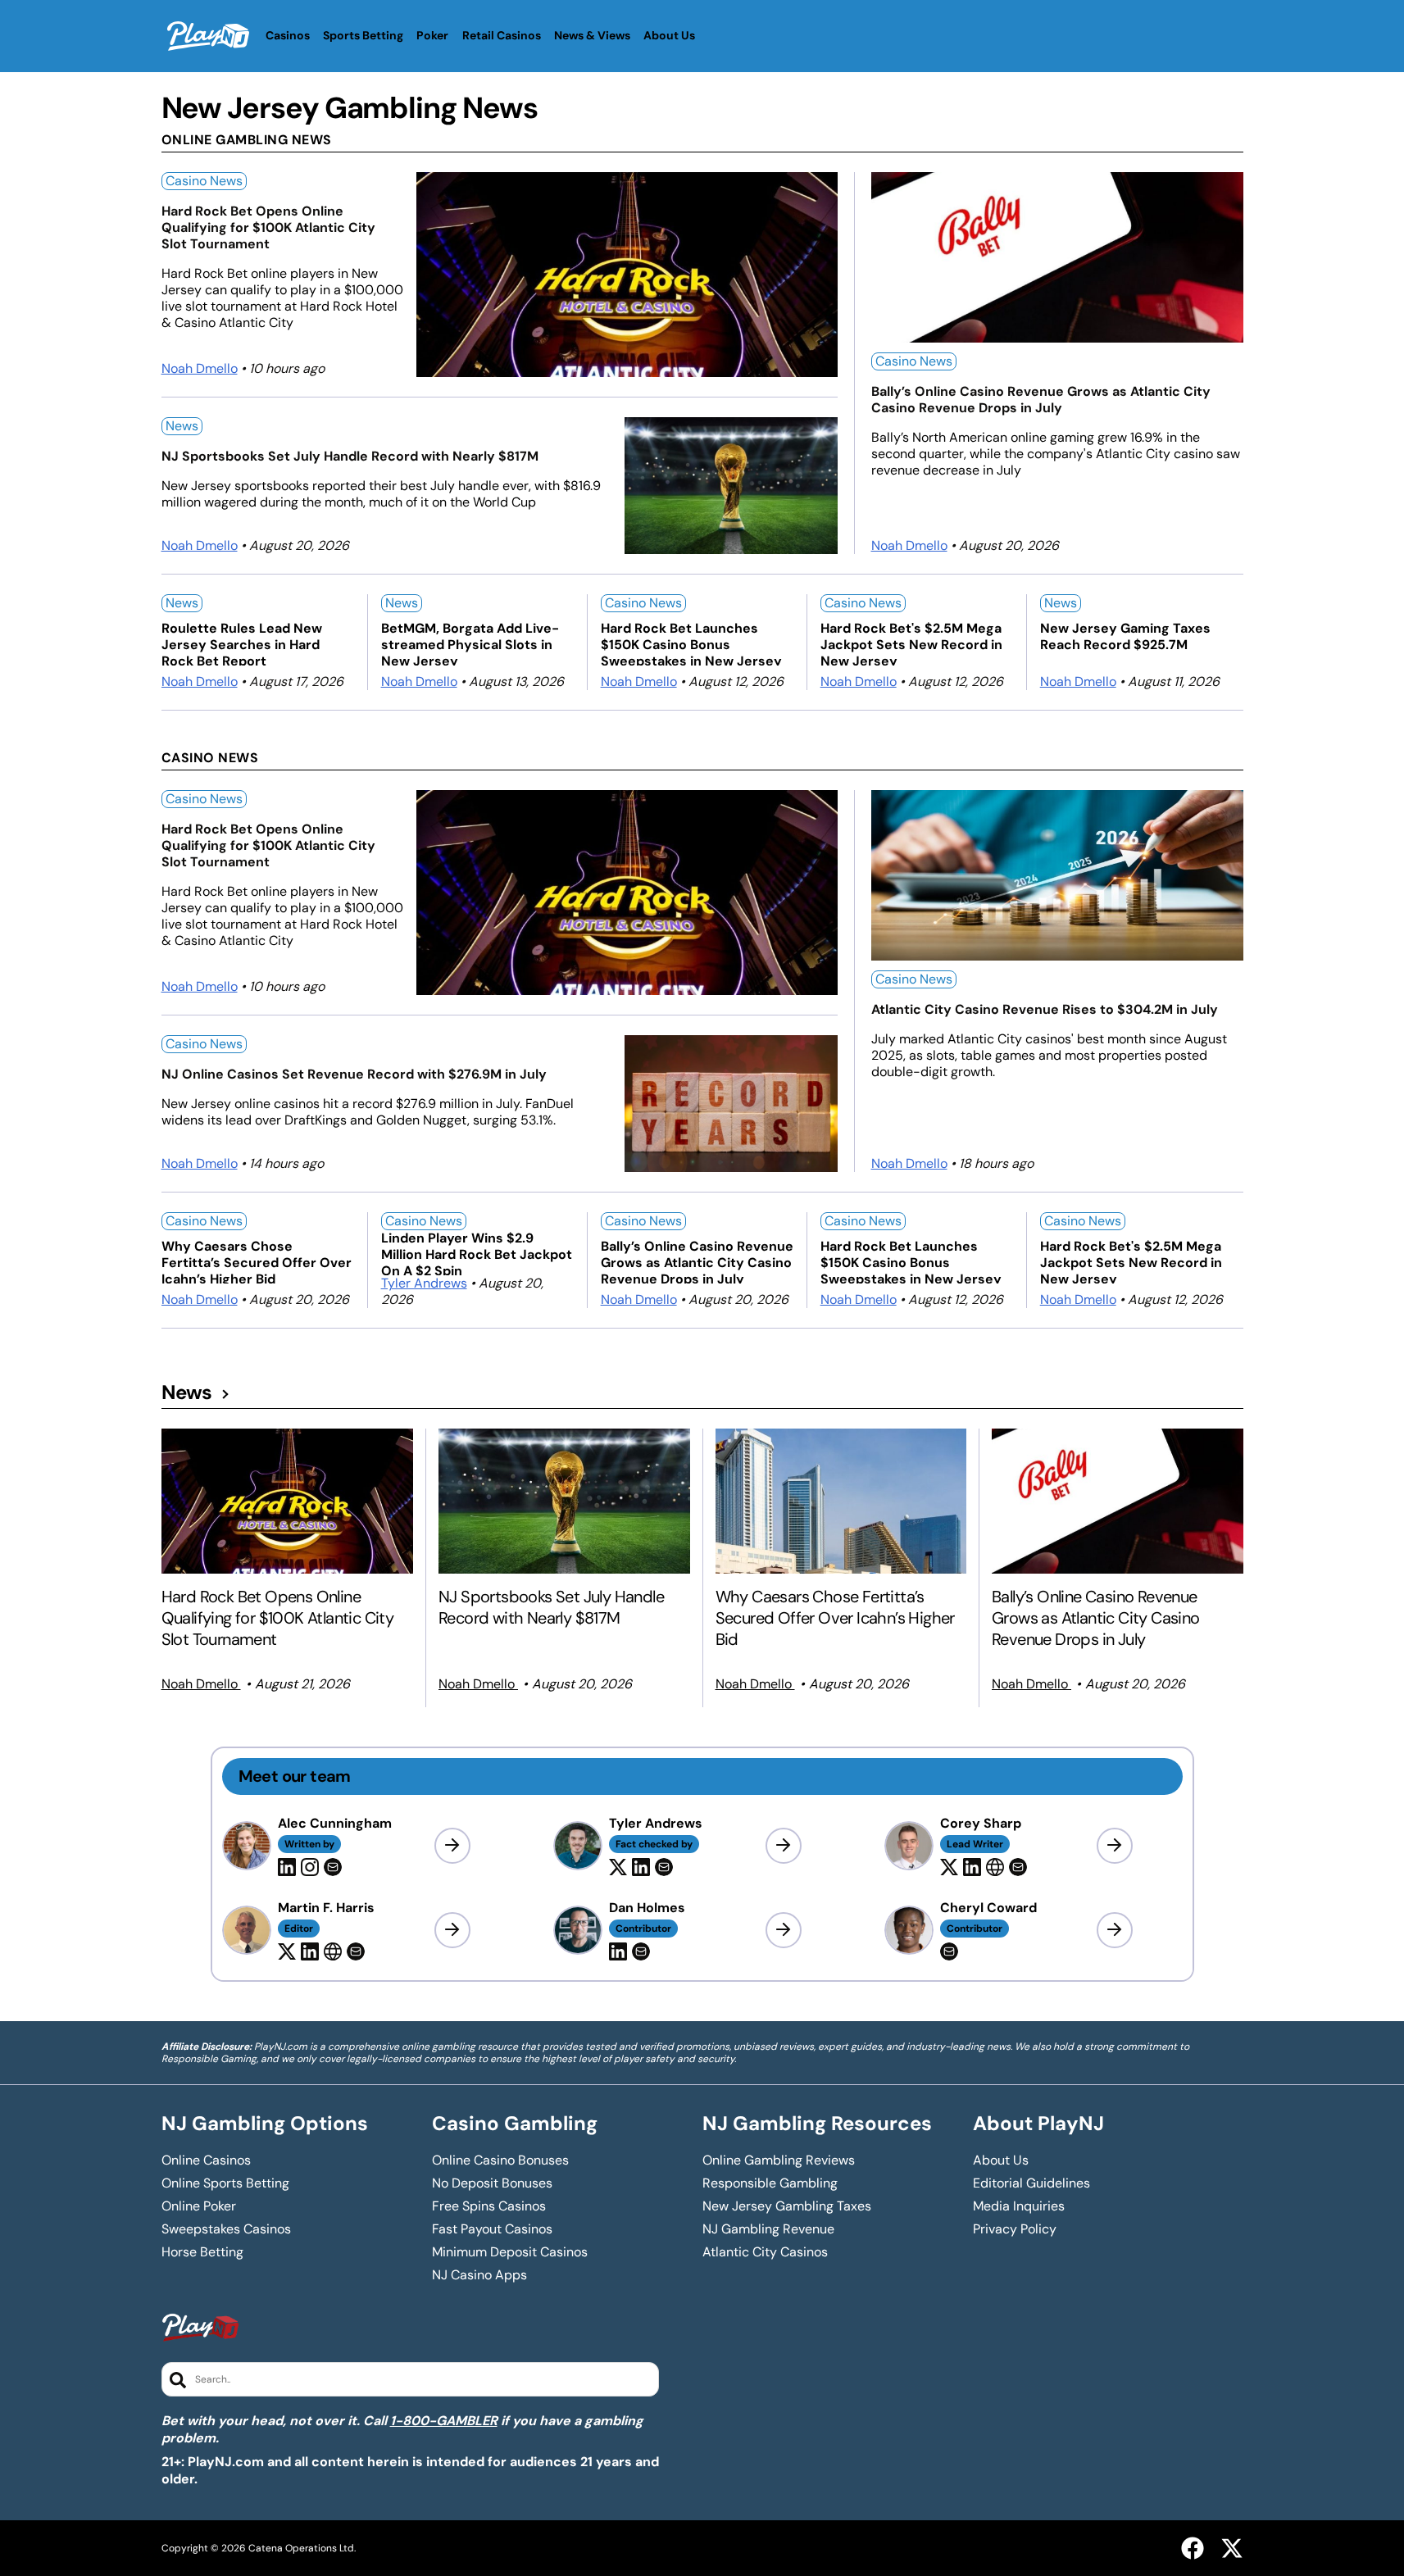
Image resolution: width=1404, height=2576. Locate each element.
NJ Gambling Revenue (768, 2229)
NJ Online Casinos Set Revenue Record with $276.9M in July (354, 1074)
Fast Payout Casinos (492, 2229)
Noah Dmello (200, 368)
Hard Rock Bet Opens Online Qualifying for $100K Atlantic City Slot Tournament (268, 228)
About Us (1001, 2160)
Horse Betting (202, 2252)
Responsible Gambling (770, 2183)
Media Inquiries (1019, 2206)
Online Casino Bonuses (500, 2160)
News (182, 426)
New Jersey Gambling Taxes (787, 2206)
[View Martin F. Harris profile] (452, 1930)
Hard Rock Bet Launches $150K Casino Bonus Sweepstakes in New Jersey (691, 643)
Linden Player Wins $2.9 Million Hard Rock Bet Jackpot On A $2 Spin (477, 1253)
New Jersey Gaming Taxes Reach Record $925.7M (1125, 637)
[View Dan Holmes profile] (784, 1930)
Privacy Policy (1015, 2229)
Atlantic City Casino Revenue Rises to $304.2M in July (1045, 1010)
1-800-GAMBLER (444, 2421)
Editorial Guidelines (1031, 2183)
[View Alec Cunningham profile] (452, 1846)
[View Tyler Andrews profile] (784, 1846)
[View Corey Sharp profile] (1115, 1846)
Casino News (204, 181)
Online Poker (199, 2206)
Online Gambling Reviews (779, 2160)
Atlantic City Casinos (765, 2252)
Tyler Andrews (424, 1283)
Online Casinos (206, 2160)
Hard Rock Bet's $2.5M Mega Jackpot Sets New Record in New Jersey (911, 643)
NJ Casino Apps (479, 2275)
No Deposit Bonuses (492, 2183)
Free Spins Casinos (489, 2206)
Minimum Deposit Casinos (510, 2252)
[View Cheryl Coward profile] (1115, 1930)
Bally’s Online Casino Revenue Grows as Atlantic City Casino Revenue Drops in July (1041, 400)
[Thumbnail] (288, 1501)
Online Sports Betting (225, 2183)
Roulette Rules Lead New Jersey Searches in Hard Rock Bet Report (242, 643)
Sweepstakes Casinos (226, 2229)
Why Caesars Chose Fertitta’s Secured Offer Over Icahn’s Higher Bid (257, 1261)
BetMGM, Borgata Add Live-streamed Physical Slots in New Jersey (470, 643)
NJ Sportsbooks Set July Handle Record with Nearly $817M (350, 457)
